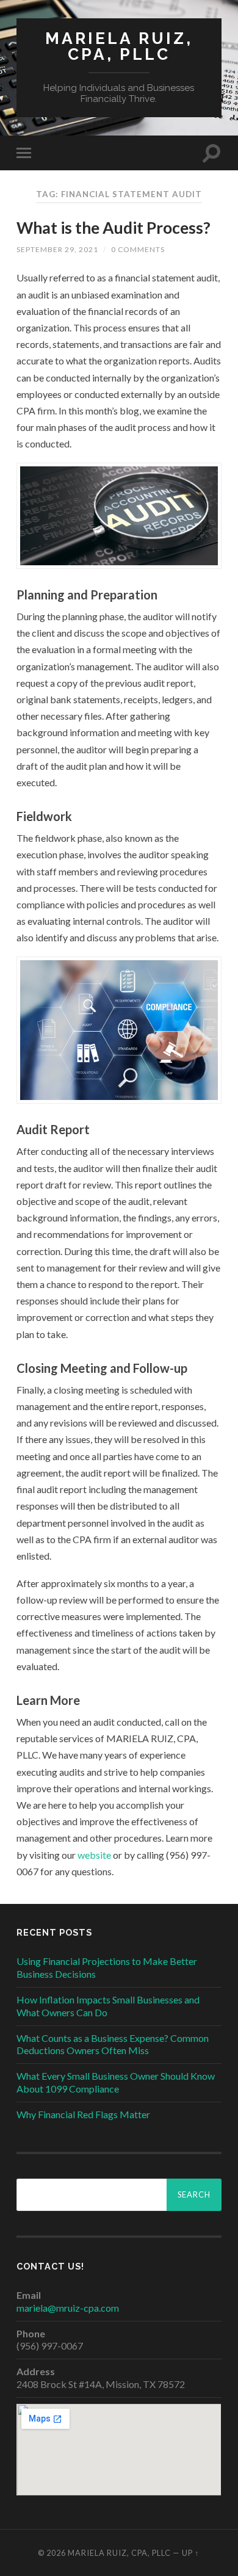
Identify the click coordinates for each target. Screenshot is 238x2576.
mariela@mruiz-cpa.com (68, 2308)
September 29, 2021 (57, 249)
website (94, 1855)
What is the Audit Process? (114, 228)
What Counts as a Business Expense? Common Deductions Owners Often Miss (113, 2044)
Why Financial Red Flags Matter (83, 2114)
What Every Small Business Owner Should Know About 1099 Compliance (116, 2082)
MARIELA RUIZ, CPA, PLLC (119, 46)
